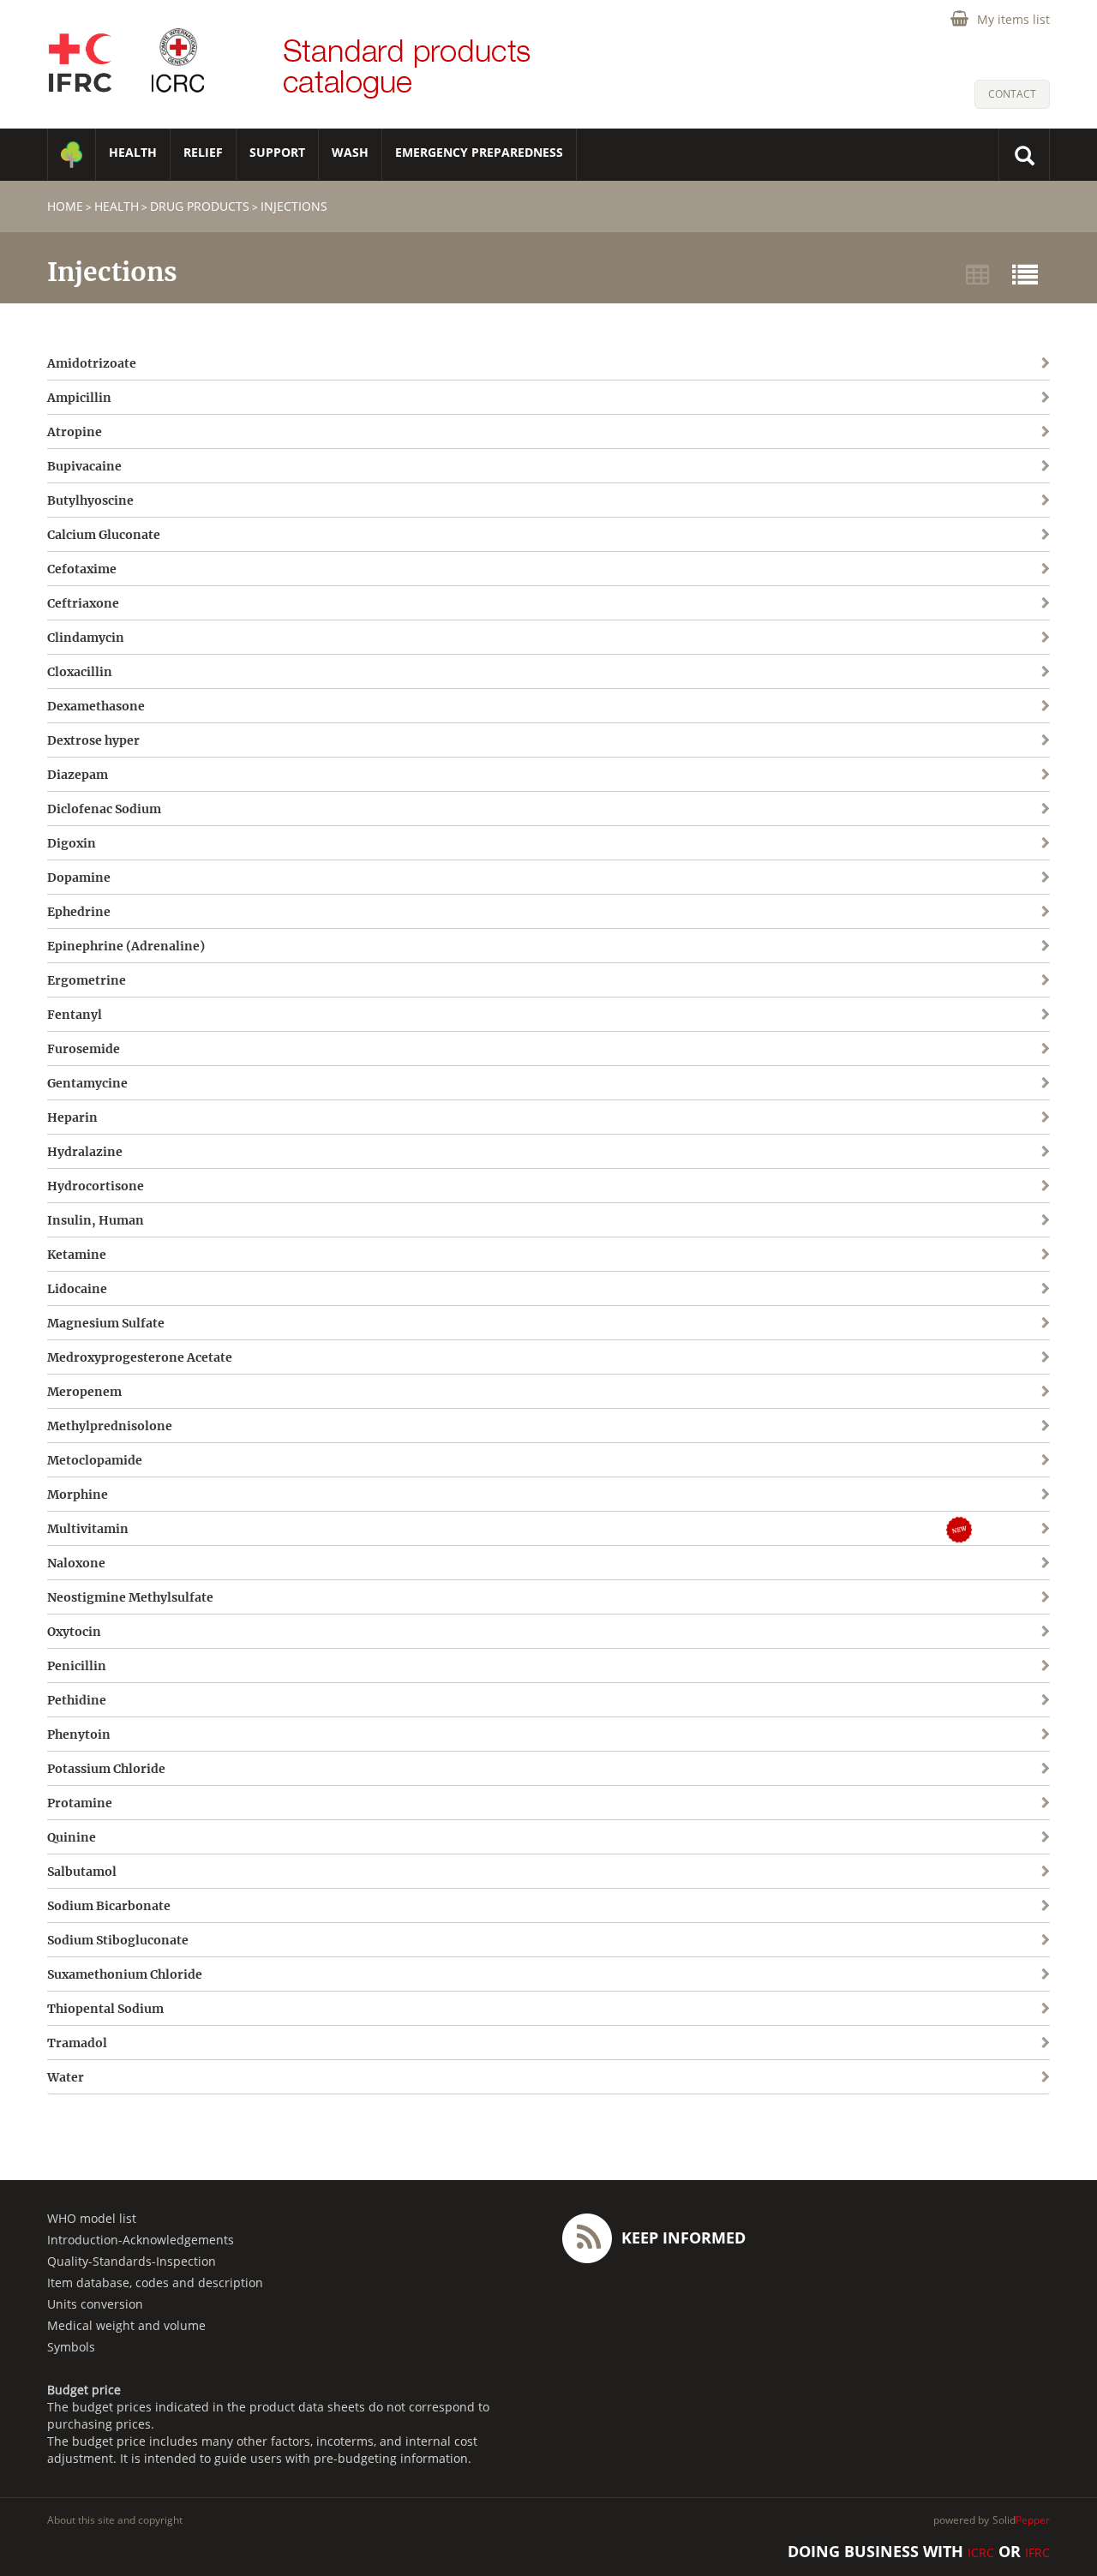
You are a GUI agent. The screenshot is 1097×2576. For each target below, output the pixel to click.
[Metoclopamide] (964, 1460)
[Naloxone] (964, 1563)
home (65, 206)
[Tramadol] (964, 2043)
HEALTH (133, 152)
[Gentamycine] (964, 1083)
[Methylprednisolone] (964, 1426)
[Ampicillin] (964, 397)
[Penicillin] (964, 1665)
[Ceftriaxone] (964, 603)
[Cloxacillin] (964, 671)
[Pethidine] (964, 1700)
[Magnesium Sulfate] (964, 1323)
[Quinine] (964, 1837)
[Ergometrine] (964, 980)
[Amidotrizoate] (964, 363)
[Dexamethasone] (964, 706)
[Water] (964, 2077)
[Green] (72, 155)
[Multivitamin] (978, 1528)
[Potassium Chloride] (964, 1768)
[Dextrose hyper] (964, 740)
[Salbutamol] (964, 1871)
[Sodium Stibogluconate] (964, 1940)
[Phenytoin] (964, 1734)
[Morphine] (964, 1494)
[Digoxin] (964, 843)
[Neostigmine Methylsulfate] (964, 1597)
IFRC (1037, 2552)
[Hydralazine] (964, 1151)
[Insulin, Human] (964, 1220)
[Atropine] (964, 431)
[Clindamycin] (964, 637)
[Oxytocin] (964, 1631)
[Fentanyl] (964, 1014)
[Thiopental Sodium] (964, 2008)
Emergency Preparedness (479, 152)
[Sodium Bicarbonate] (964, 1905)
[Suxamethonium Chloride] (964, 1974)
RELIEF (203, 152)
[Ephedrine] (964, 911)
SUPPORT (277, 152)
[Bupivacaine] (964, 466)
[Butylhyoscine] (964, 500)
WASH (350, 152)
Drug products (200, 206)
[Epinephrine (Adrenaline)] (964, 946)
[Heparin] (964, 1117)
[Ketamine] (964, 1254)
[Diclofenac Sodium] (964, 809)
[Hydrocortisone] (964, 1186)
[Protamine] (964, 1803)
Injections (294, 206)
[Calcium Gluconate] (964, 534)
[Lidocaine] (964, 1288)
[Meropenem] (964, 1391)
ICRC (981, 2552)
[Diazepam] (964, 774)
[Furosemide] (964, 1048)
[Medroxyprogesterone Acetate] (964, 1357)
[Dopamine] (964, 877)
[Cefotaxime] (964, 569)
